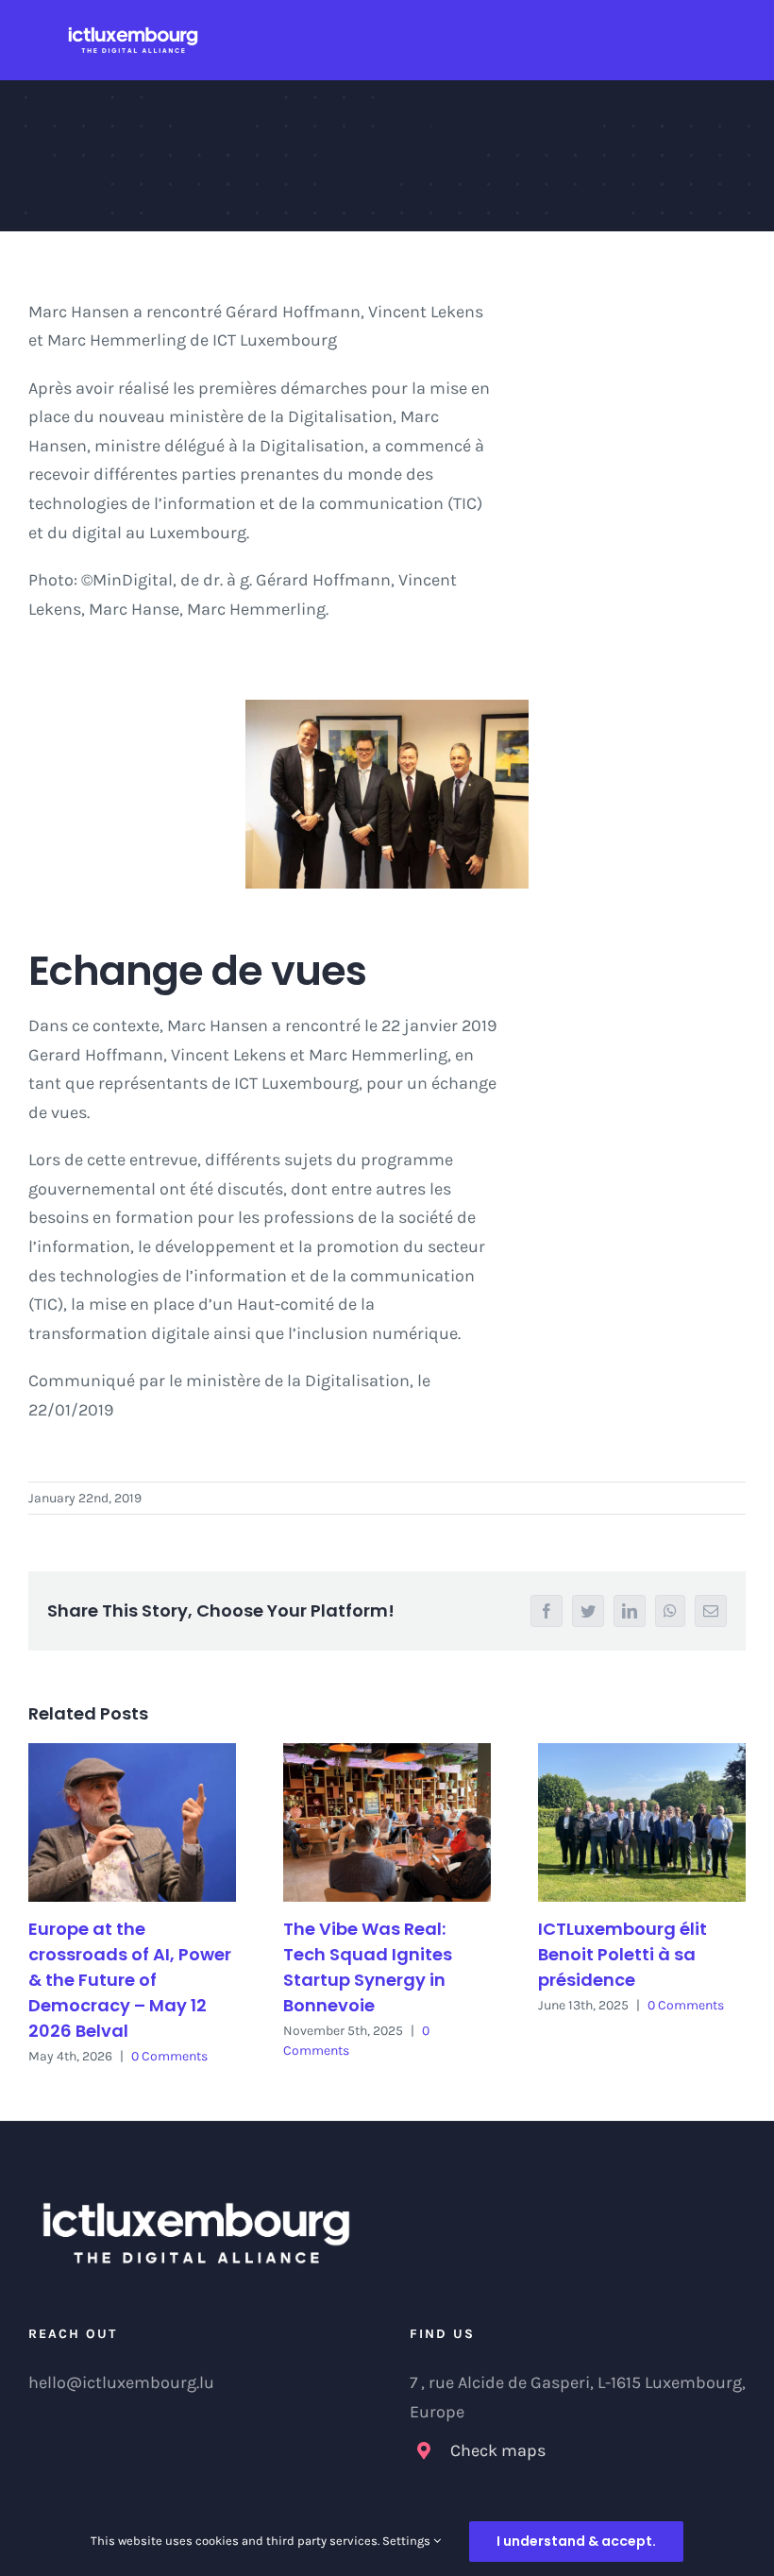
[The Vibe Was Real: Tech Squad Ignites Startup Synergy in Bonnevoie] (387, 1823)
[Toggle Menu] (736, 41)
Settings (408, 2541)
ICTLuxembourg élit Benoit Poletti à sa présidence (623, 1954)
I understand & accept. (576, 2541)
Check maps (498, 2450)
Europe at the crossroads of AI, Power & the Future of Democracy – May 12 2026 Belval (130, 1980)
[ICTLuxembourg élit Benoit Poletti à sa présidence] (642, 1823)
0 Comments (169, 2056)
